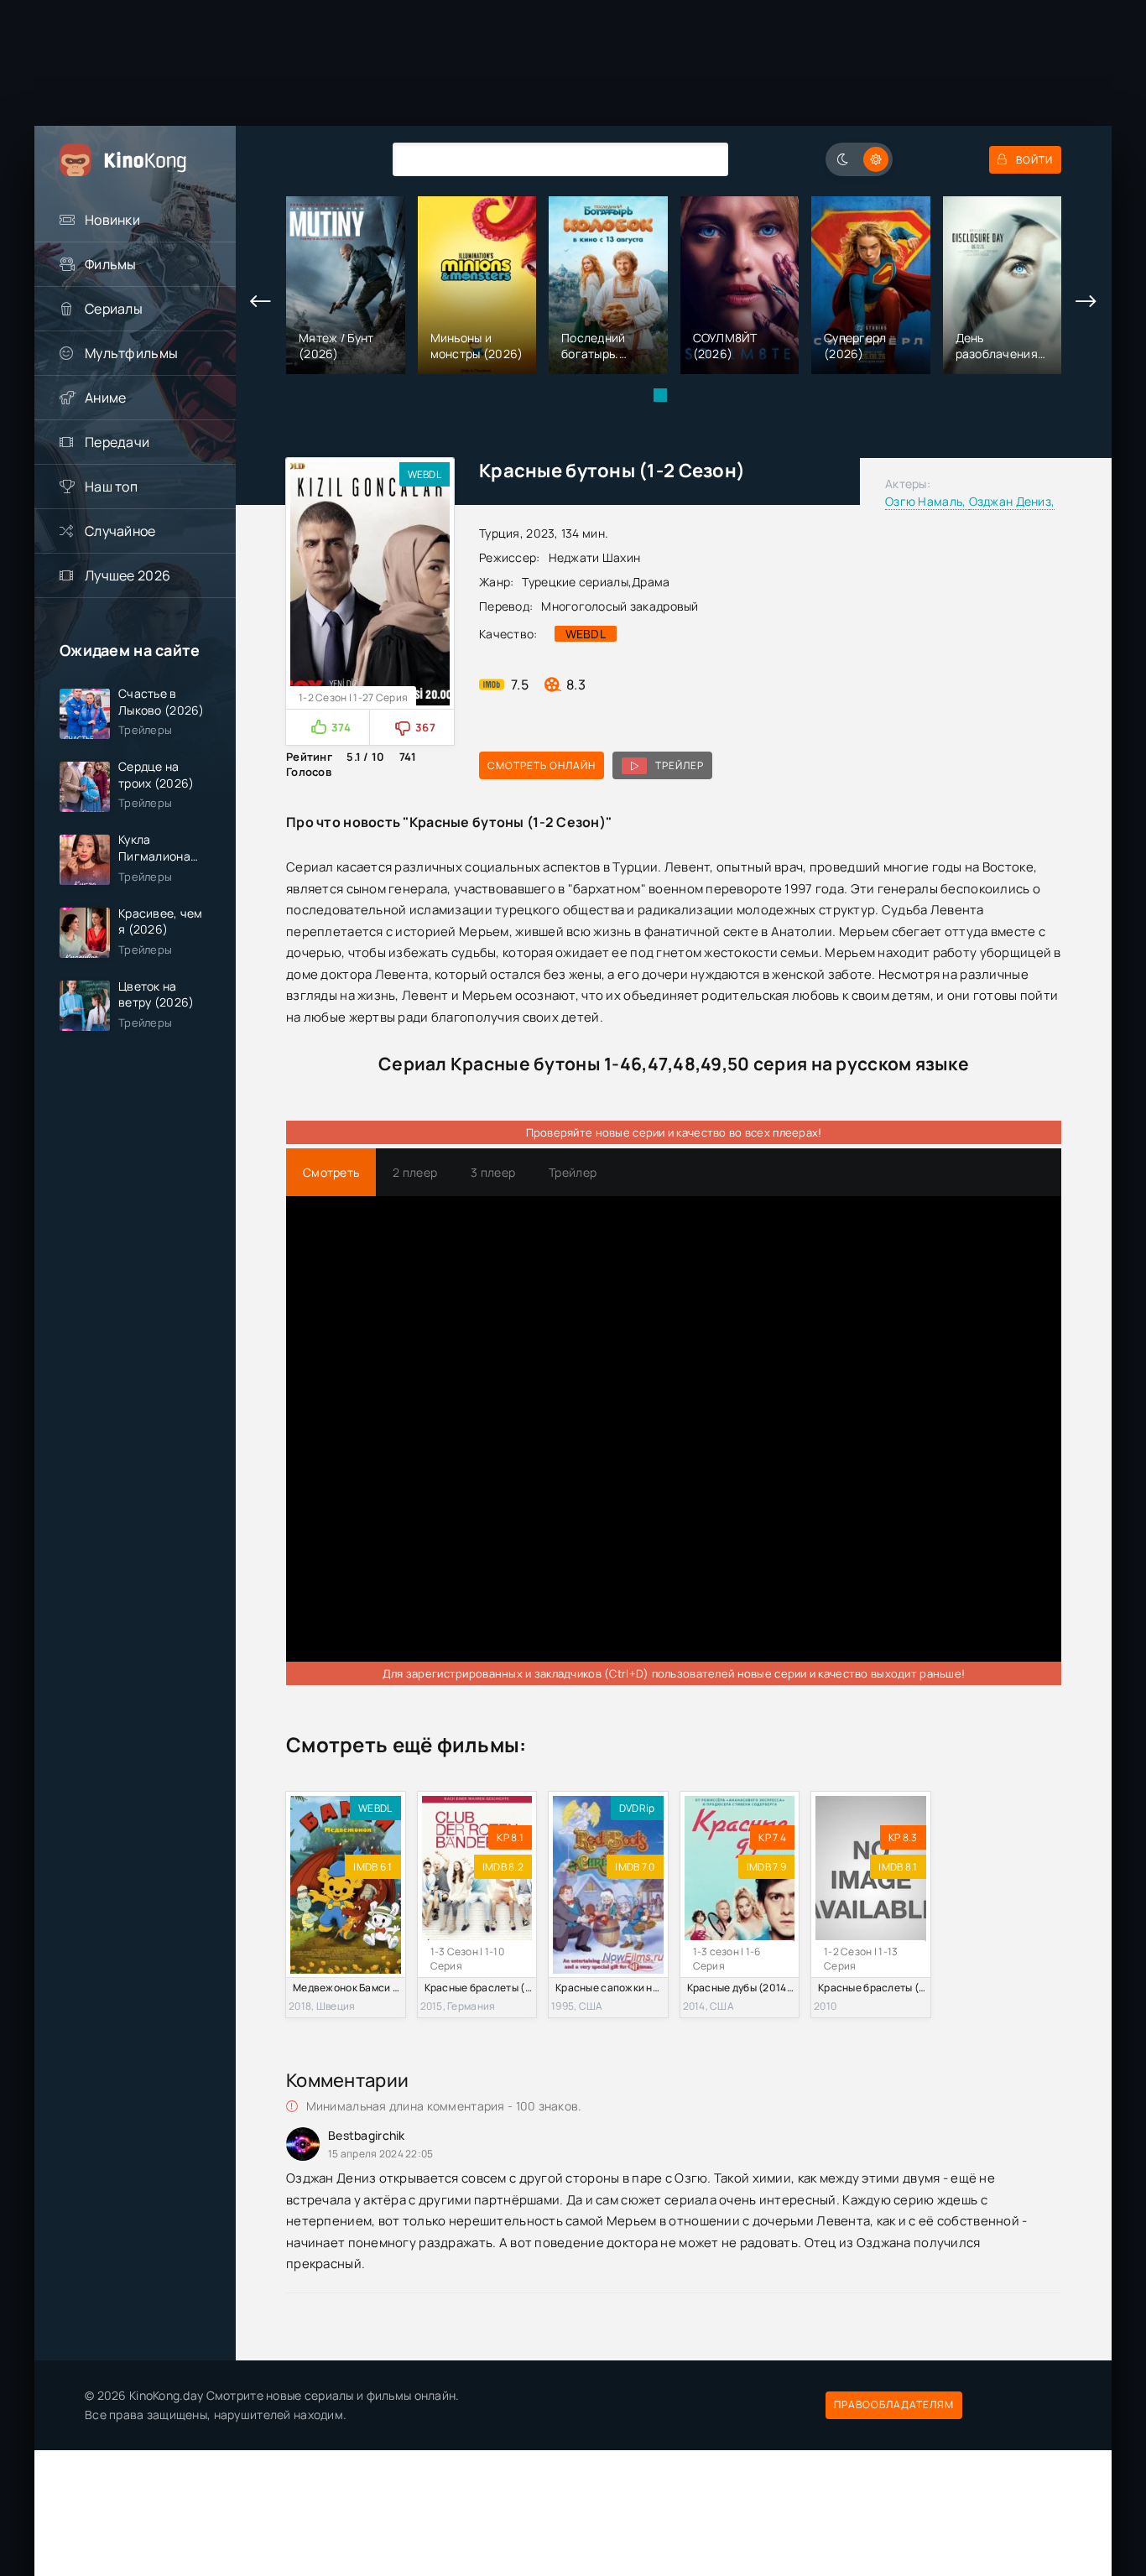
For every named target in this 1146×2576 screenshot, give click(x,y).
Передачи (117, 442)
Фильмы (111, 264)
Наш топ (111, 487)
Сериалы (114, 309)
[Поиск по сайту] (703, 159)
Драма (651, 582)
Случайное (120, 531)
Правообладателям (894, 2404)
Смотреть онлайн (542, 765)
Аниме (105, 398)
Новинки (112, 220)
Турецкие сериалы (575, 582)
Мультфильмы (131, 353)
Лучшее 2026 (128, 575)
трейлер (680, 765)
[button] (660, 395)
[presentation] (261, 302)
